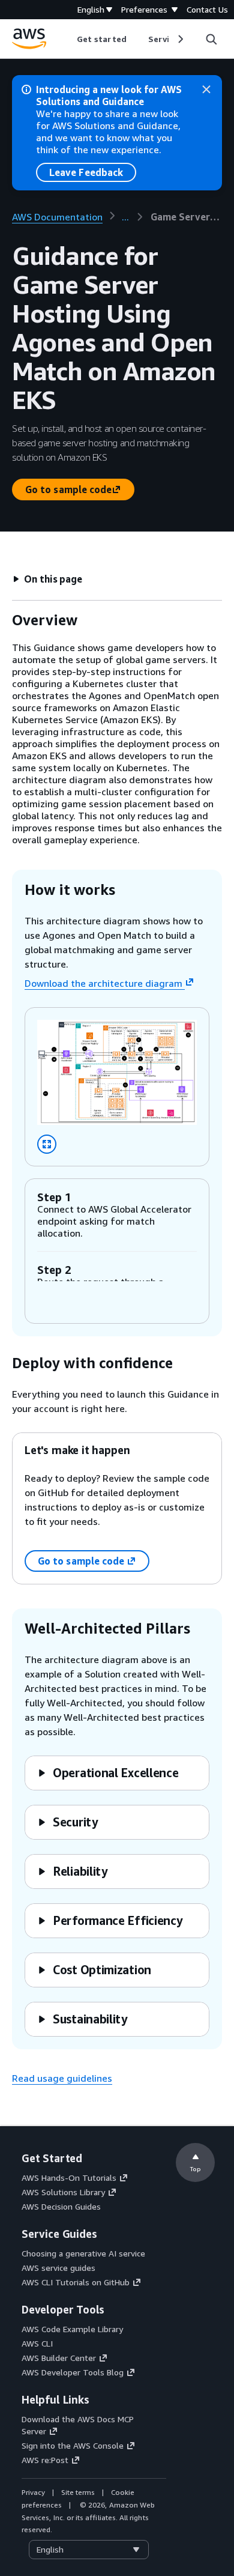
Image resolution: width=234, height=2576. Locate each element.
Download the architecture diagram (103, 983)
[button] (47, 579)
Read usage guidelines (62, 2078)
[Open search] (211, 39)
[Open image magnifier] (47, 1144)
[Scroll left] (68, 39)
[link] (186, 217)
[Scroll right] (180, 39)
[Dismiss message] (206, 89)
